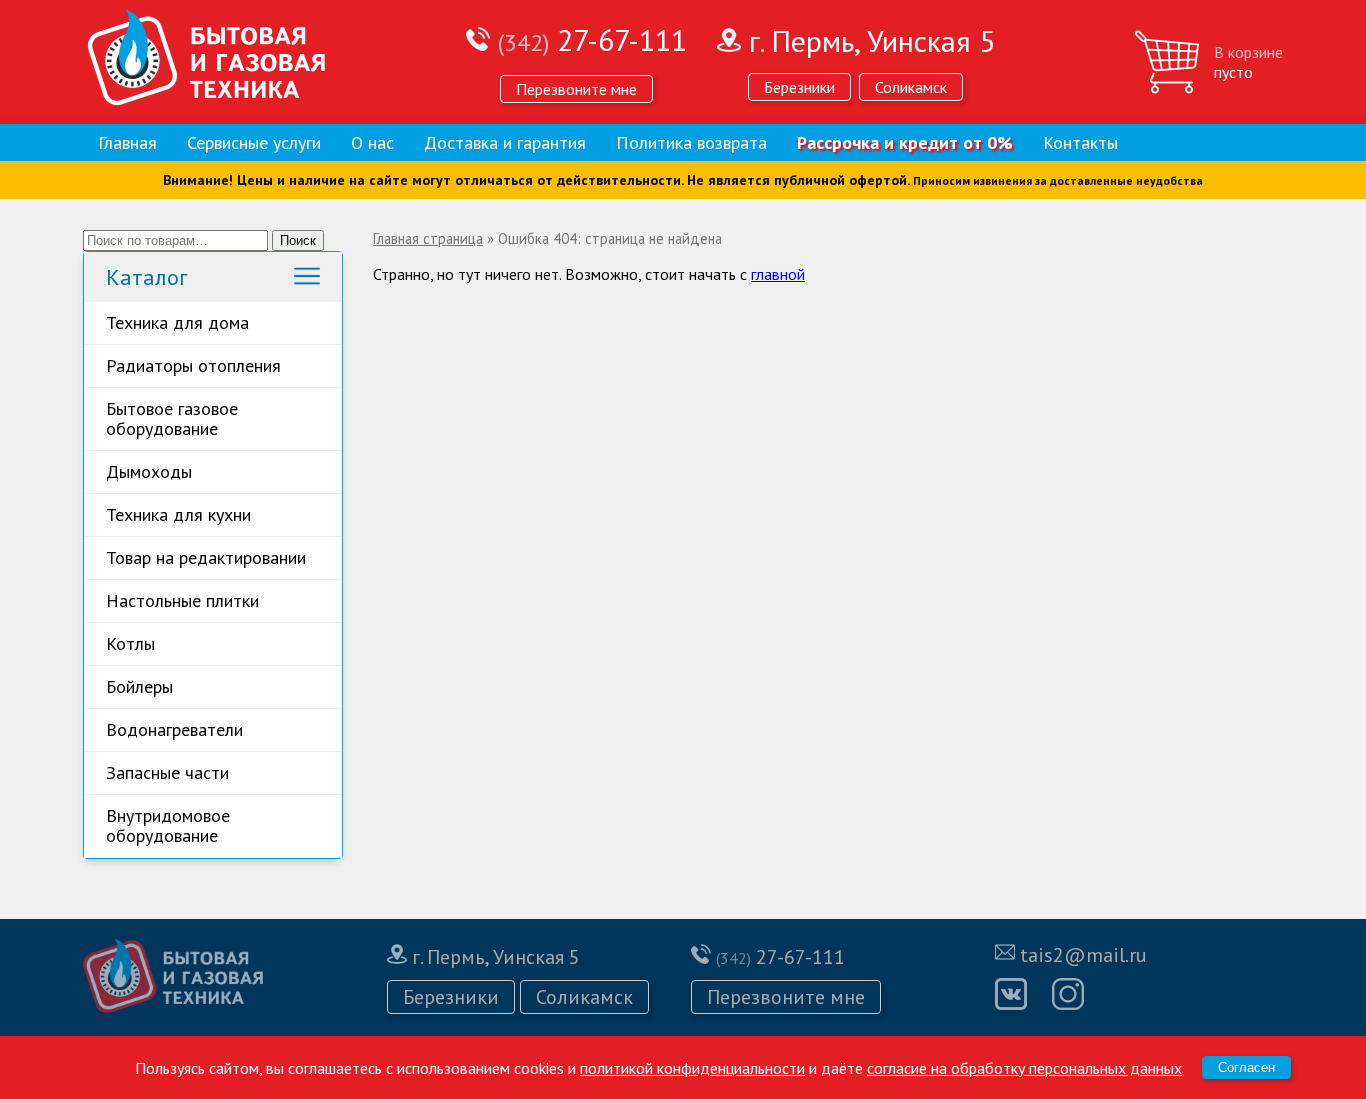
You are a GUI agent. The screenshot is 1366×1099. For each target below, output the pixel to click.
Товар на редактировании (206, 557)
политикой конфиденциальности (692, 1068)
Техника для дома (177, 322)
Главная (127, 142)
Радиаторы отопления (193, 365)
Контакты (1080, 142)
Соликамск (911, 87)
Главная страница (428, 238)
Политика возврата (691, 142)
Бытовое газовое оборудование (172, 418)
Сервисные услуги (254, 142)
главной (778, 274)
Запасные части (167, 772)
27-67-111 (592, 39)
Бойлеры (139, 686)
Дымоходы (149, 471)
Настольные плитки (182, 600)
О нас (372, 142)
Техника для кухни (178, 514)
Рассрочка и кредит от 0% (905, 142)
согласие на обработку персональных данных (1024, 1068)
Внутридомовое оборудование (168, 825)
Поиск (298, 240)
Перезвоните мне (576, 89)
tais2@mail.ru (1083, 955)
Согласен (1246, 1067)
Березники (799, 87)
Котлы (130, 643)
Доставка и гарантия (505, 142)
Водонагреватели (174, 729)
